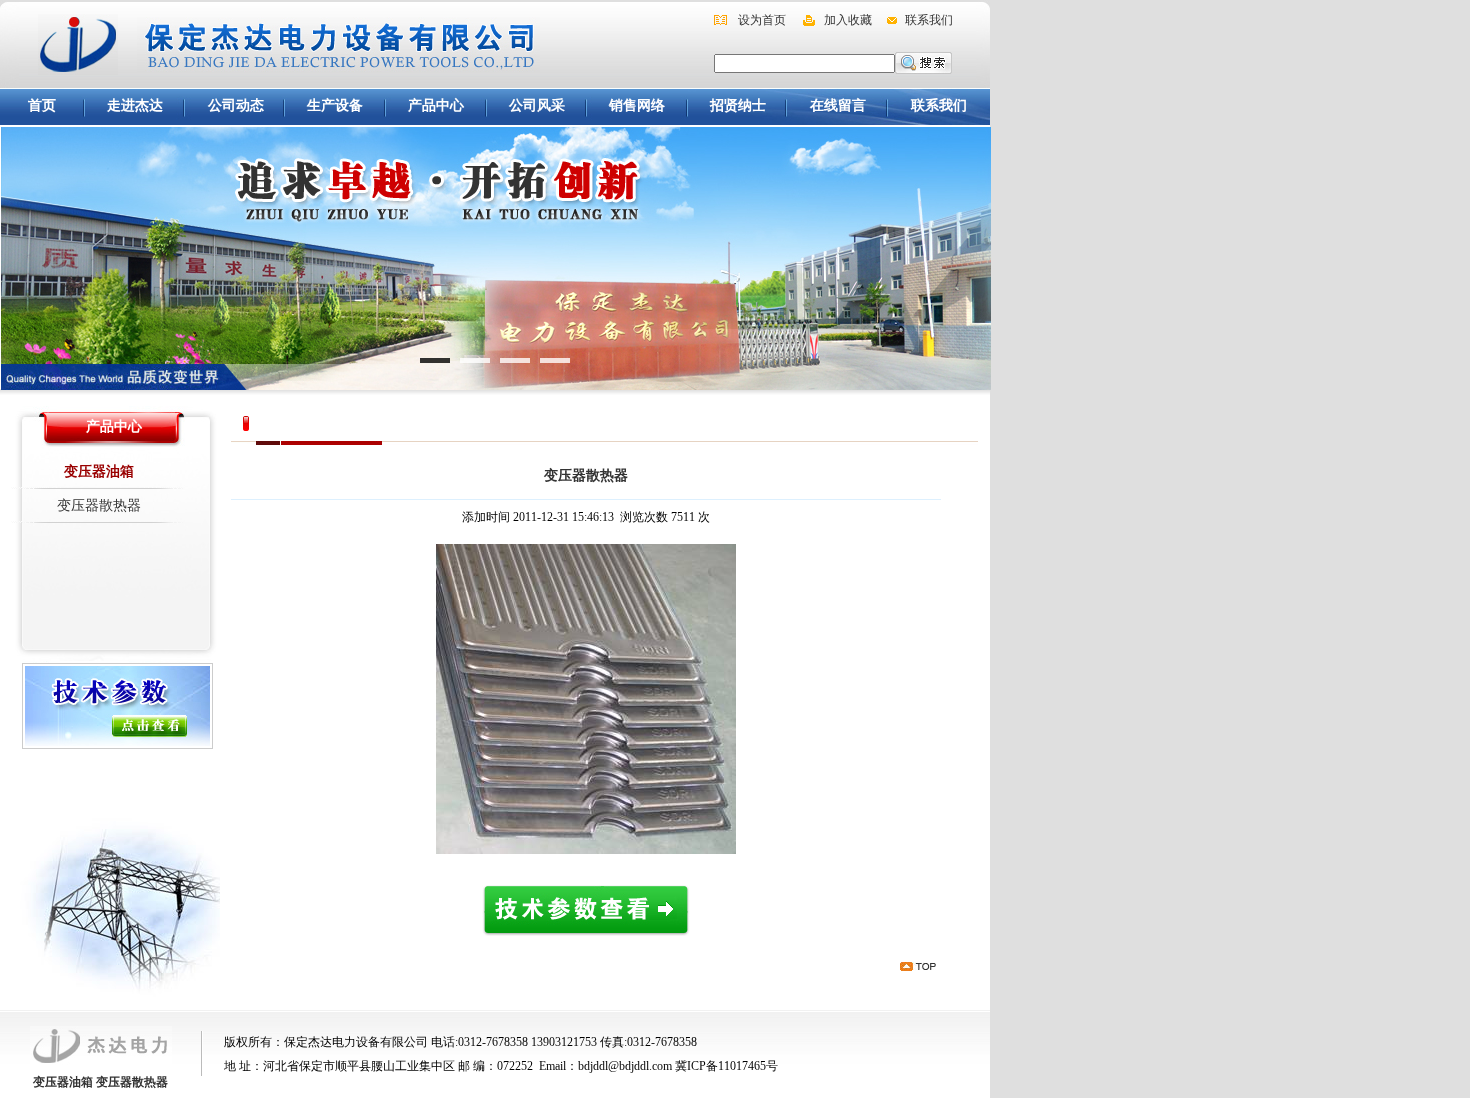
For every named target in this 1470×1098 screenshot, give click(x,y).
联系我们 (929, 20)
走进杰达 (135, 105)
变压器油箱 (99, 471)
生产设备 (335, 105)
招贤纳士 (738, 105)
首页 (42, 105)
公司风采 (537, 105)
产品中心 (436, 105)
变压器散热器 (99, 505)
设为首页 (762, 20)
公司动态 (236, 105)
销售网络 (637, 105)
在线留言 (838, 105)
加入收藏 (848, 20)
